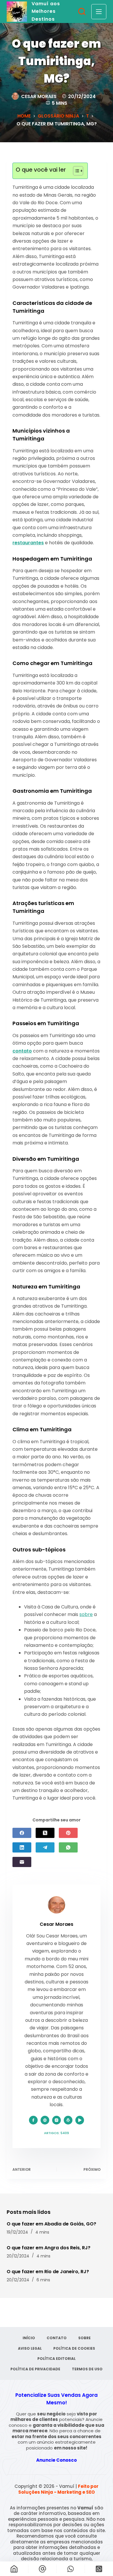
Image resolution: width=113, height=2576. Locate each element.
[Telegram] (45, 1847)
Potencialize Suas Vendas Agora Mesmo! (57, 2399)
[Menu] (99, 12)
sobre (86, 1614)
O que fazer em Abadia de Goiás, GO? (51, 2224)
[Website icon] (45, 2120)
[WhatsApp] (68, 1847)
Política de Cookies (74, 2349)
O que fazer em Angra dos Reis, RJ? (49, 2248)
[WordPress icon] (68, 2120)
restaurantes (28, 543)
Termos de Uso (87, 2369)
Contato (57, 2338)
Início (29, 2338)
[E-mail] (22, 1862)
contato (22, 1051)
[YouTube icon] (80, 2120)
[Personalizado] (71, 2569)
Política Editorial (57, 2359)
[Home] (14, 2569)
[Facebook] (22, 1833)
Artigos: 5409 (57, 2133)
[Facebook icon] (33, 2120)
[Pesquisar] (82, 11)
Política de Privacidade (35, 2369)
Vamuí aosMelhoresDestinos (46, 11)
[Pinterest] (68, 1833)
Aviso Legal (30, 2349)
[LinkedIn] (22, 1847)
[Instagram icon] (57, 2120)
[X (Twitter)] (45, 1833)
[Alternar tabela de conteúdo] (75, 171)
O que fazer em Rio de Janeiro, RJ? (48, 2272)
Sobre (84, 2338)
